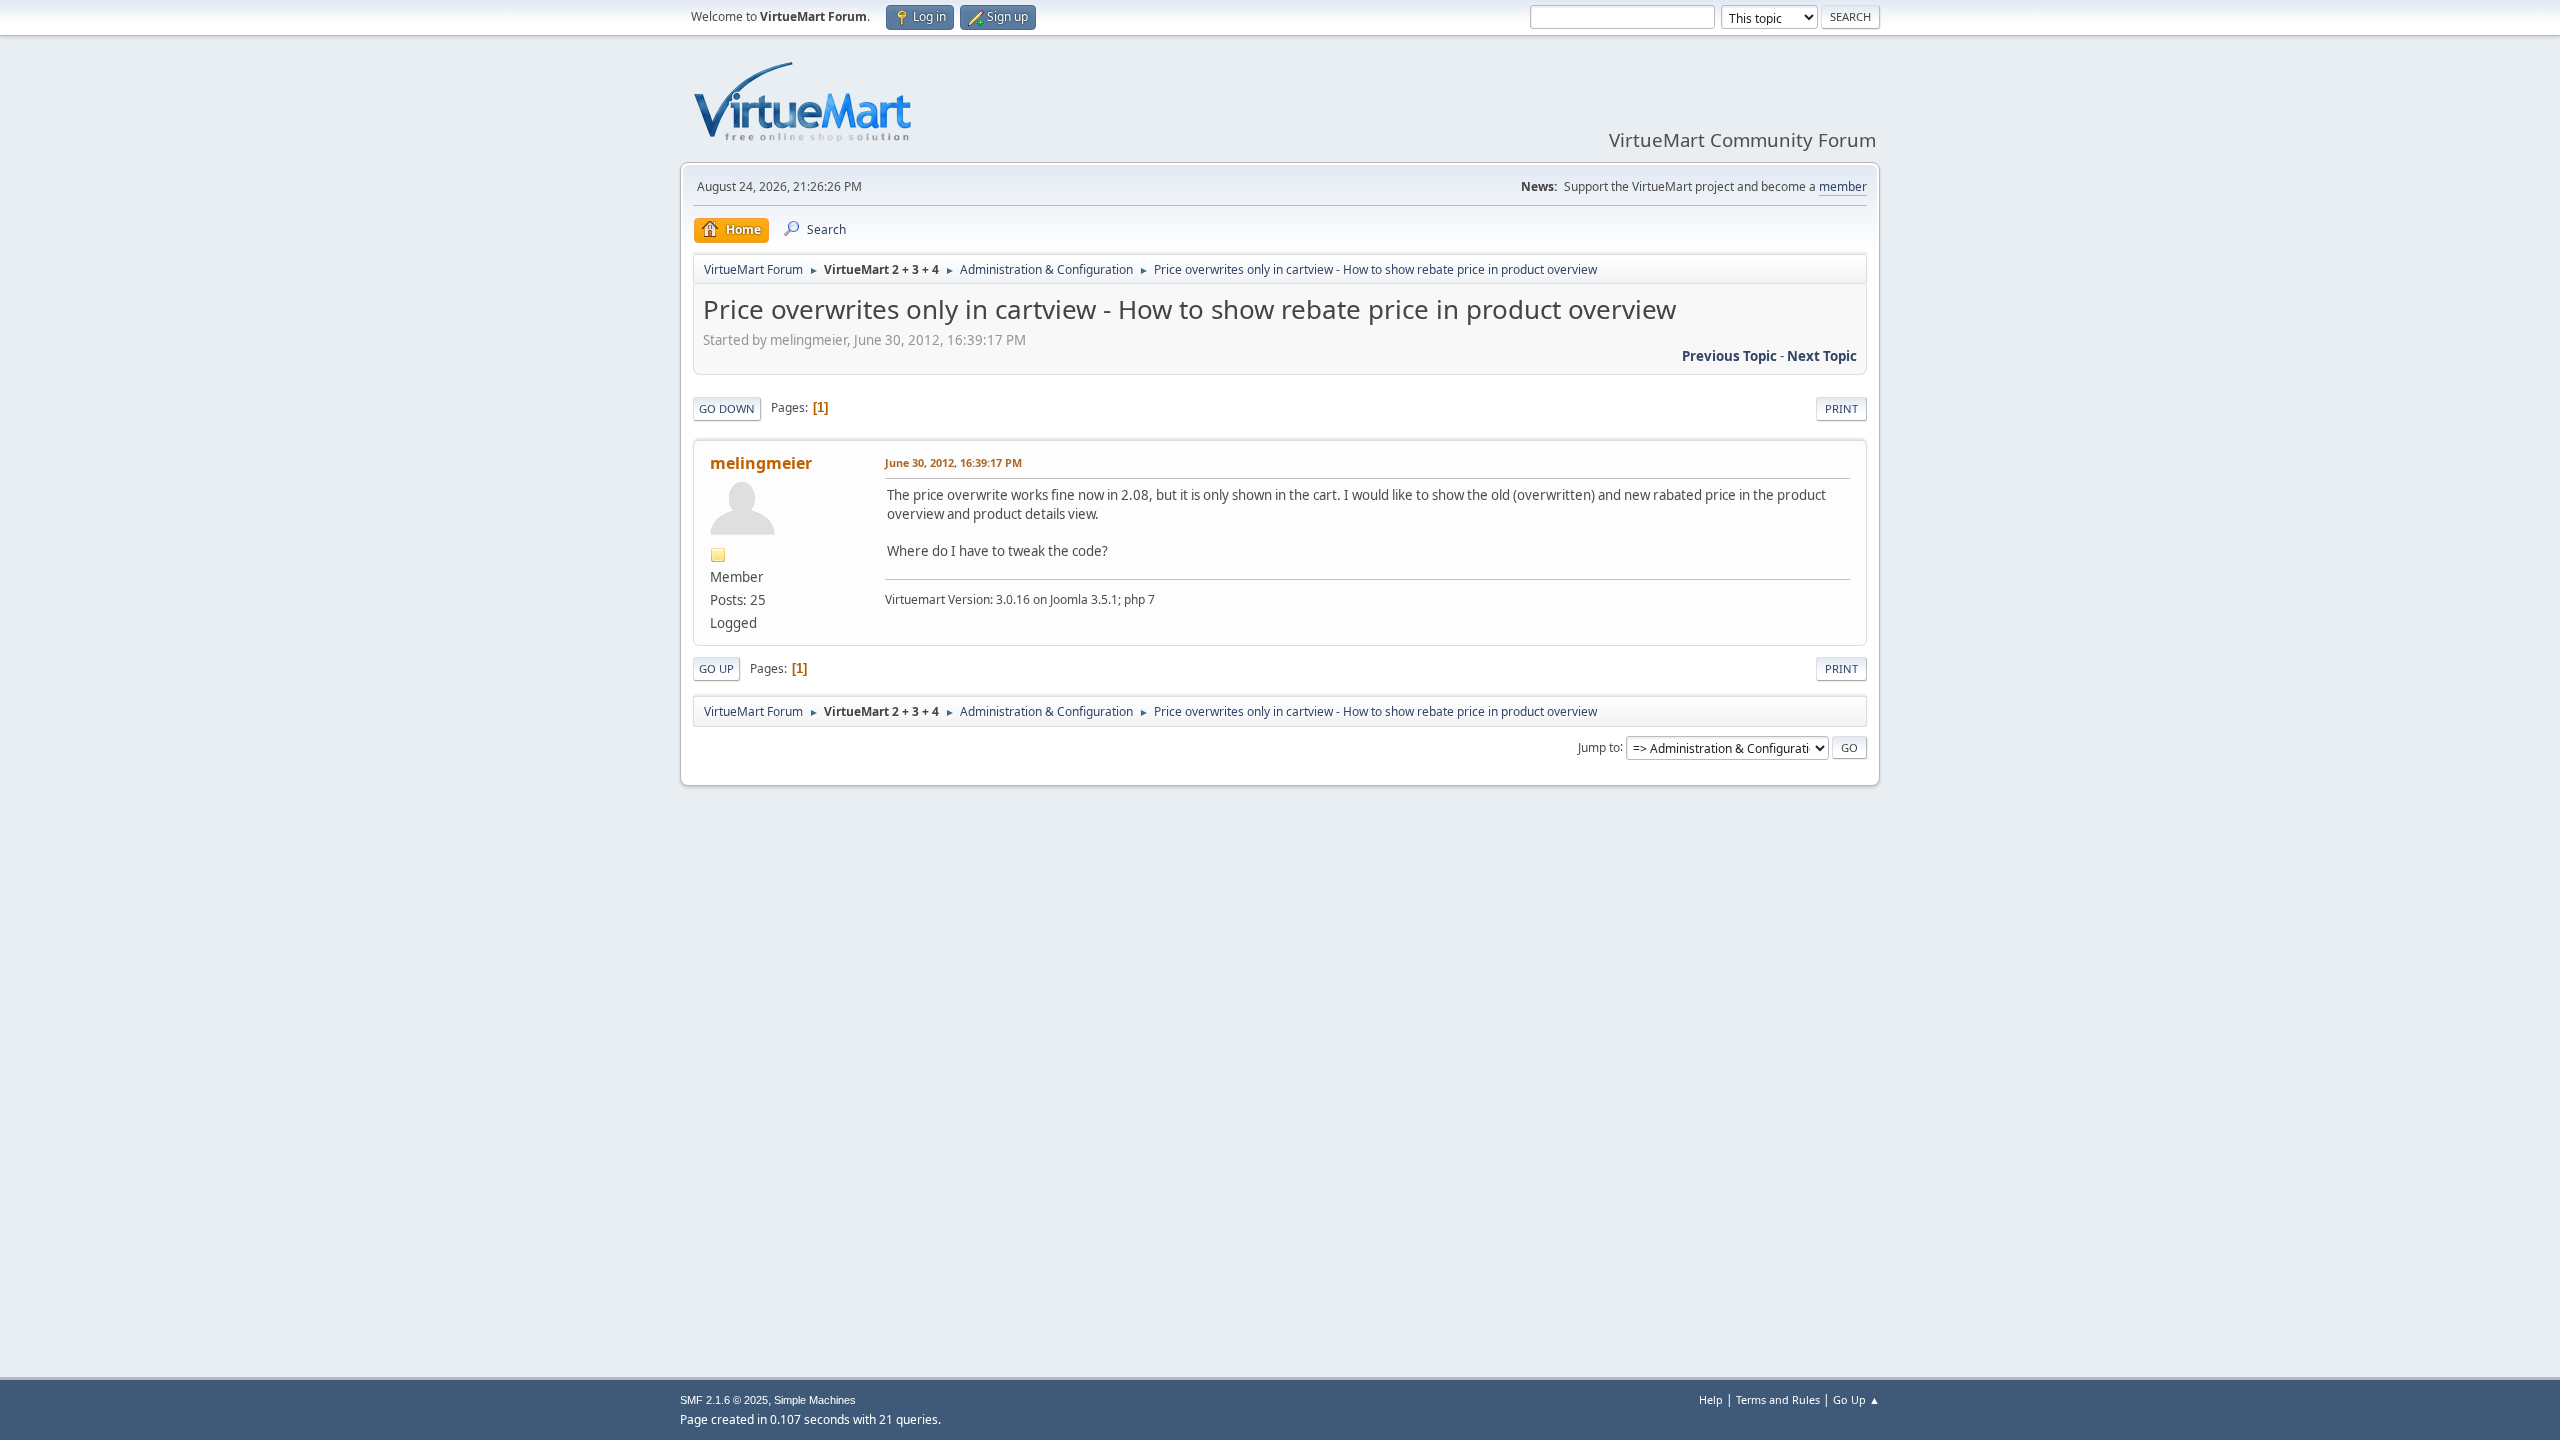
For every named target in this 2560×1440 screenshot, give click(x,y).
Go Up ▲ (1856, 1399)
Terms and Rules (1778, 1399)
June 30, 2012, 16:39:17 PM (953, 462)
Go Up (716, 668)
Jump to (1599, 746)
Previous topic (1729, 356)
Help (1711, 1399)
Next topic (1822, 356)
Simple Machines (815, 1400)
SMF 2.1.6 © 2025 (724, 1400)
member (1843, 186)
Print (1841, 408)
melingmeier (761, 463)
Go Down (727, 408)
